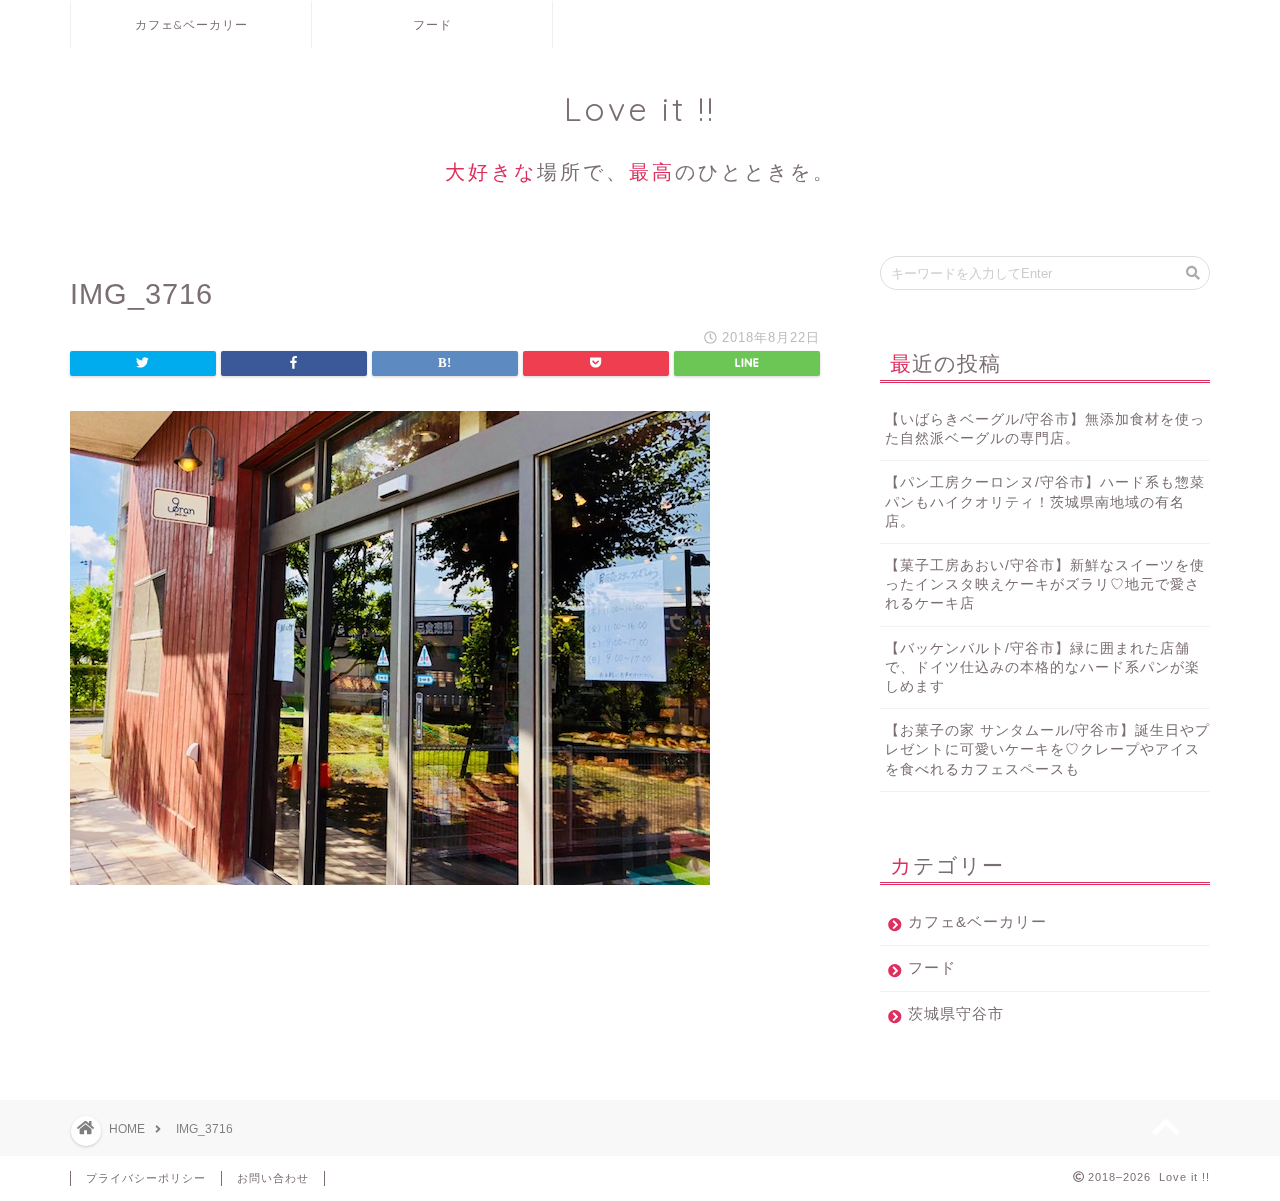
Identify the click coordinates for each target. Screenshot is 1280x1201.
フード (432, 24)
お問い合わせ (273, 1178)
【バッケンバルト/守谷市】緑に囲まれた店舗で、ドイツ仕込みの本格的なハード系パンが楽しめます (1042, 667)
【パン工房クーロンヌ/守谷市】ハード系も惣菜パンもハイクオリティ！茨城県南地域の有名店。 (1045, 501)
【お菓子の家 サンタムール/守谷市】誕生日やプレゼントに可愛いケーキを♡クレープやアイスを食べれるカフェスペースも (1047, 749)
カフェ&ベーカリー (191, 24)
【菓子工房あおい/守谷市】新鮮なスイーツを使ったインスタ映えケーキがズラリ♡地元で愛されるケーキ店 (1045, 584)
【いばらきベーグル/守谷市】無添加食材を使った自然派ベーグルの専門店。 (1045, 429)
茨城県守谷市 (956, 1013)
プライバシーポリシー (146, 1178)
